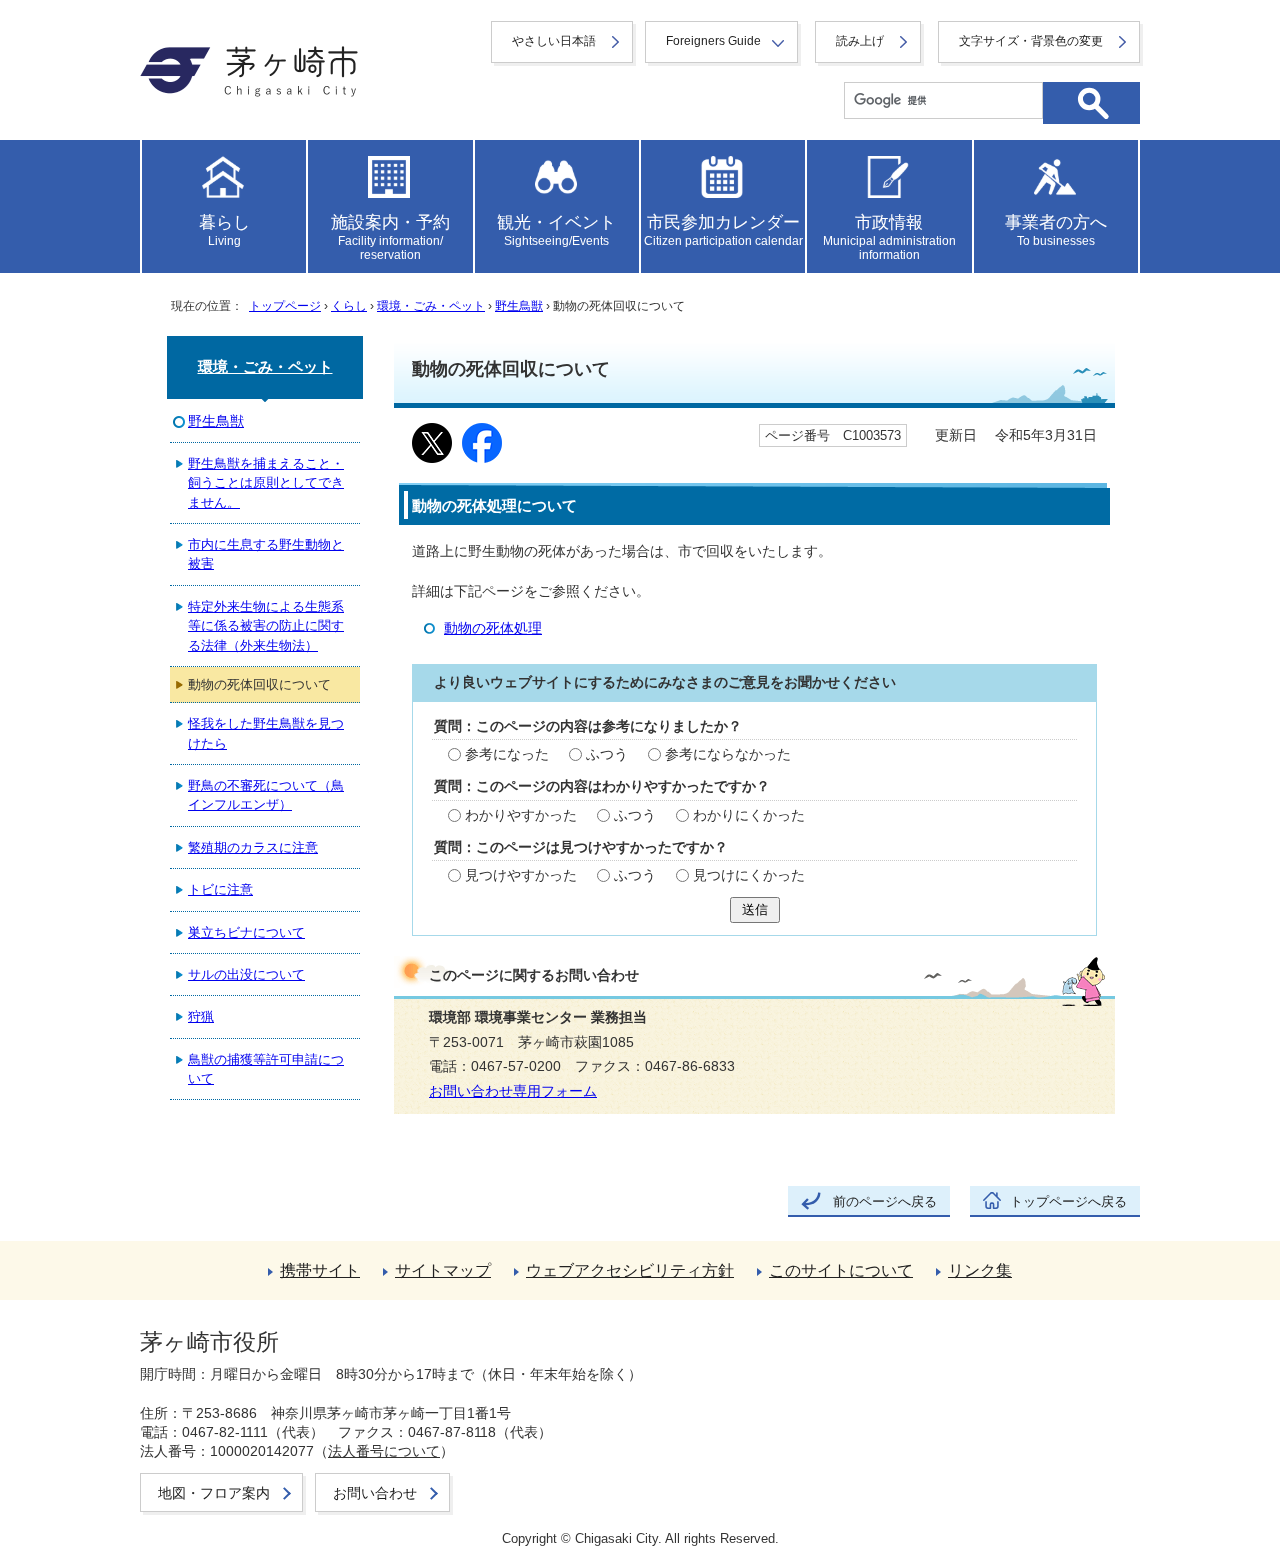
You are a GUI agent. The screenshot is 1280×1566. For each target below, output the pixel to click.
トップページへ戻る (1068, 1201)
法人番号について (384, 1451)
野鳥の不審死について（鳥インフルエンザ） (266, 795)
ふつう (607, 754)
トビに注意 (220, 889)
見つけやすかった (521, 875)
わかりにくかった (749, 815)
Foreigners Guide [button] (713, 41)
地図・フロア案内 (214, 1493)
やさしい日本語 (554, 41)
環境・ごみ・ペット (431, 306)
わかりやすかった (521, 815)
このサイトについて (841, 1270)
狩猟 (201, 1016)
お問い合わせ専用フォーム (513, 1091)
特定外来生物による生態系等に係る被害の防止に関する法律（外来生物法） (266, 626)
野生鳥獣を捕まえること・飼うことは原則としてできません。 (266, 483)
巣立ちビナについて (246, 932)
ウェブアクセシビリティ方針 (630, 1270)
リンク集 (980, 1270)
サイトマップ (443, 1270)
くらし (349, 306)
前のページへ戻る (885, 1201)
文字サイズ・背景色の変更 (1031, 41)
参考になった (507, 754)
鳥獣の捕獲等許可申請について (266, 1069)
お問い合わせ (375, 1493)
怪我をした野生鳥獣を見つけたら (266, 733)
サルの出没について (246, 974)
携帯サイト (320, 1270)
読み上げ (860, 41)
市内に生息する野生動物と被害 (266, 554)
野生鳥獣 (519, 306)
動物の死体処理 (493, 628)
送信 (755, 909)
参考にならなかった (728, 754)
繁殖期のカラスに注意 (253, 847)
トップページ (285, 306)
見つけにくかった (749, 875)
